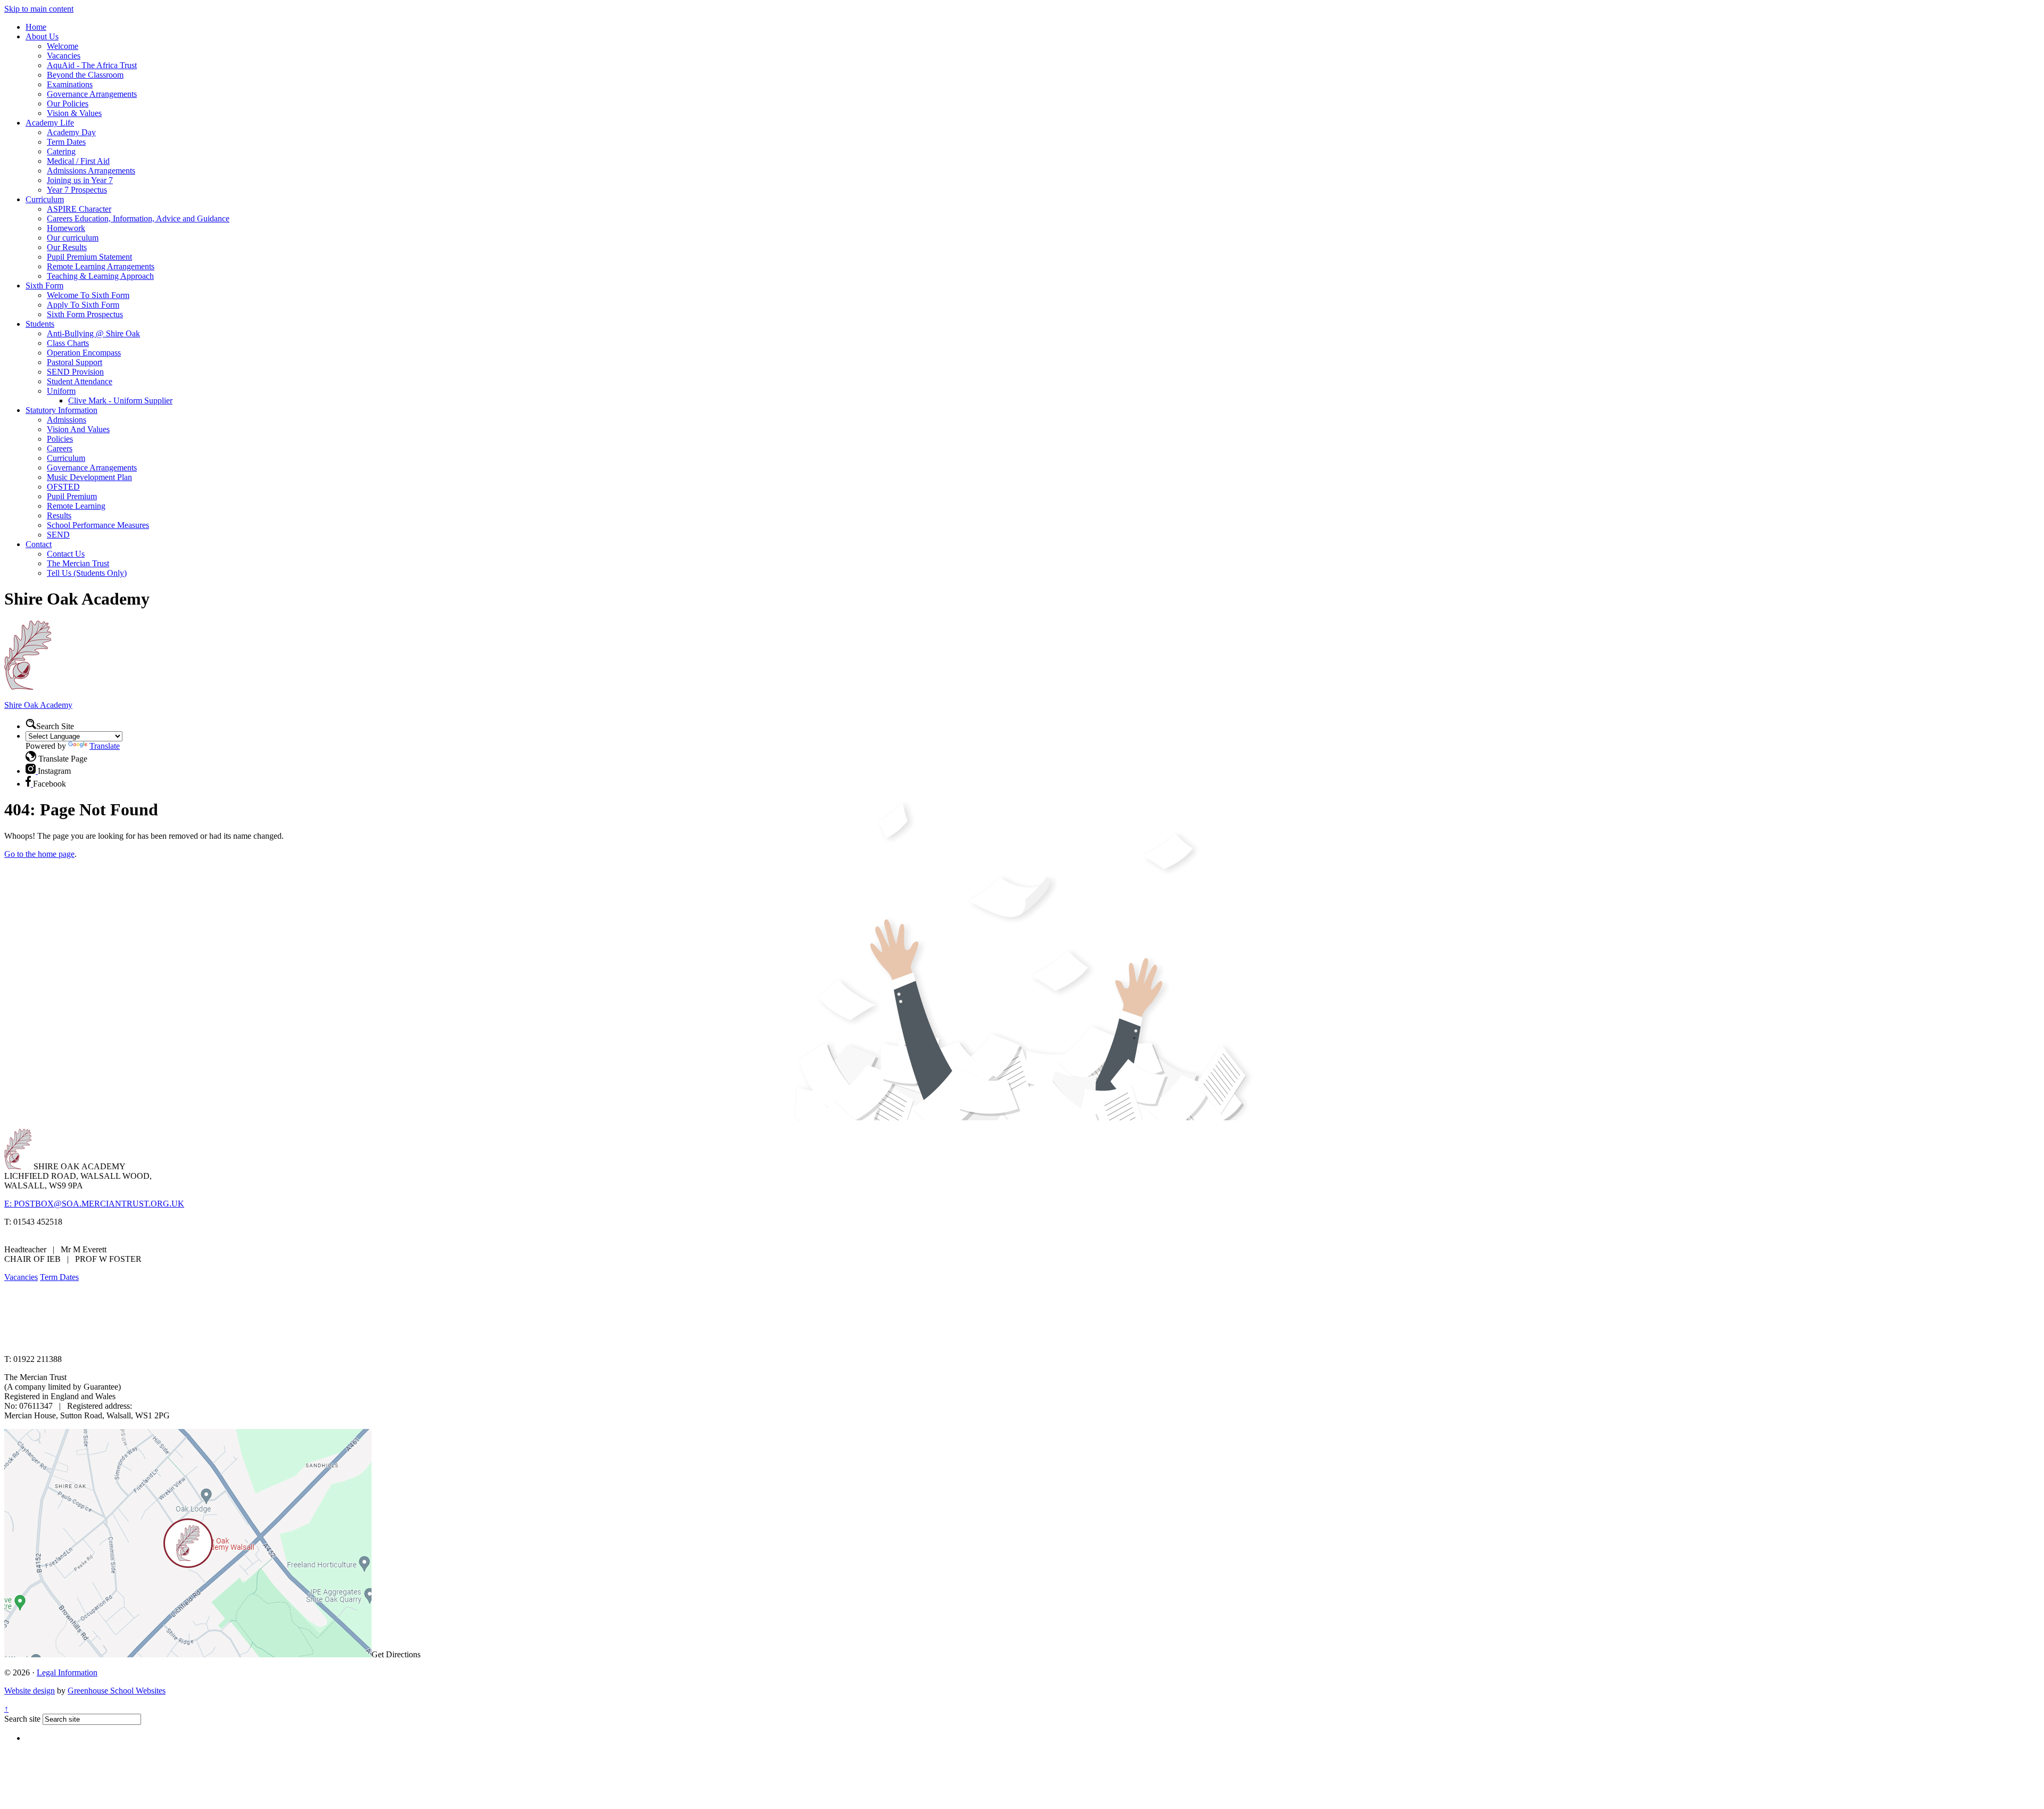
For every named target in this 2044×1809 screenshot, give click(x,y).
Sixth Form (44, 286)
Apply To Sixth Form (83, 305)
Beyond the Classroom (85, 75)
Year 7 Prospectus (77, 190)
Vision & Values (74, 113)
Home (36, 27)
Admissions (67, 420)
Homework (66, 228)
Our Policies (68, 104)
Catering (61, 151)
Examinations (70, 84)
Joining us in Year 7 (80, 180)
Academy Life (50, 123)
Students (40, 324)
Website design (30, 1691)
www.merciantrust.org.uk (192, 1341)
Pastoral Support (75, 362)
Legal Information (67, 1672)
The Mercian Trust (78, 563)
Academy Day (71, 132)
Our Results (67, 247)
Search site (22, 1719)
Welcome (63, 46)
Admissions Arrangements (91, 171)
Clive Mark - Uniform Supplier (120, 400)
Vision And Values (78, 429)
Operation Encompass (84, 353)
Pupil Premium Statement (89, 257)
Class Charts (68, 343)
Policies (60, 439)
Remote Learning (76, 506)
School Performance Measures (98, 525)
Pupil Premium (72, 496)
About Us (42, 36)
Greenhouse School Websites (117, 1691)
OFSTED (63, 487)
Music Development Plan (89, 477)
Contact (39, 544)
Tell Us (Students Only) (87, 573)
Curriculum (45, 199)
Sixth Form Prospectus (85, 314)
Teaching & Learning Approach (100, 276)
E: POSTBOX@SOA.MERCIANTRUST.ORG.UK (94, 1204)
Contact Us (66, 554)
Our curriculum (73, 238)
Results (59, 515)
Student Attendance (80, 381)
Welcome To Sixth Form (88, 295)
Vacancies (64, 56)
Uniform (61, 391)
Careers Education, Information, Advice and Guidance (138, 218)
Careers (60, 448)
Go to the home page (39, 854)
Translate (105, 746)
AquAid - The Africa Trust (92, 65)
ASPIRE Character (79, 209)
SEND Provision (75, 372)
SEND (58, 535)
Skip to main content (39, 9)
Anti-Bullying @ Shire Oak (93, 333)
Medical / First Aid (78, 161)
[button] (31, 724)
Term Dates (66, 142)
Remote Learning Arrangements (101, 266)
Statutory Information (61, 410)
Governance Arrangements (92, 94)
